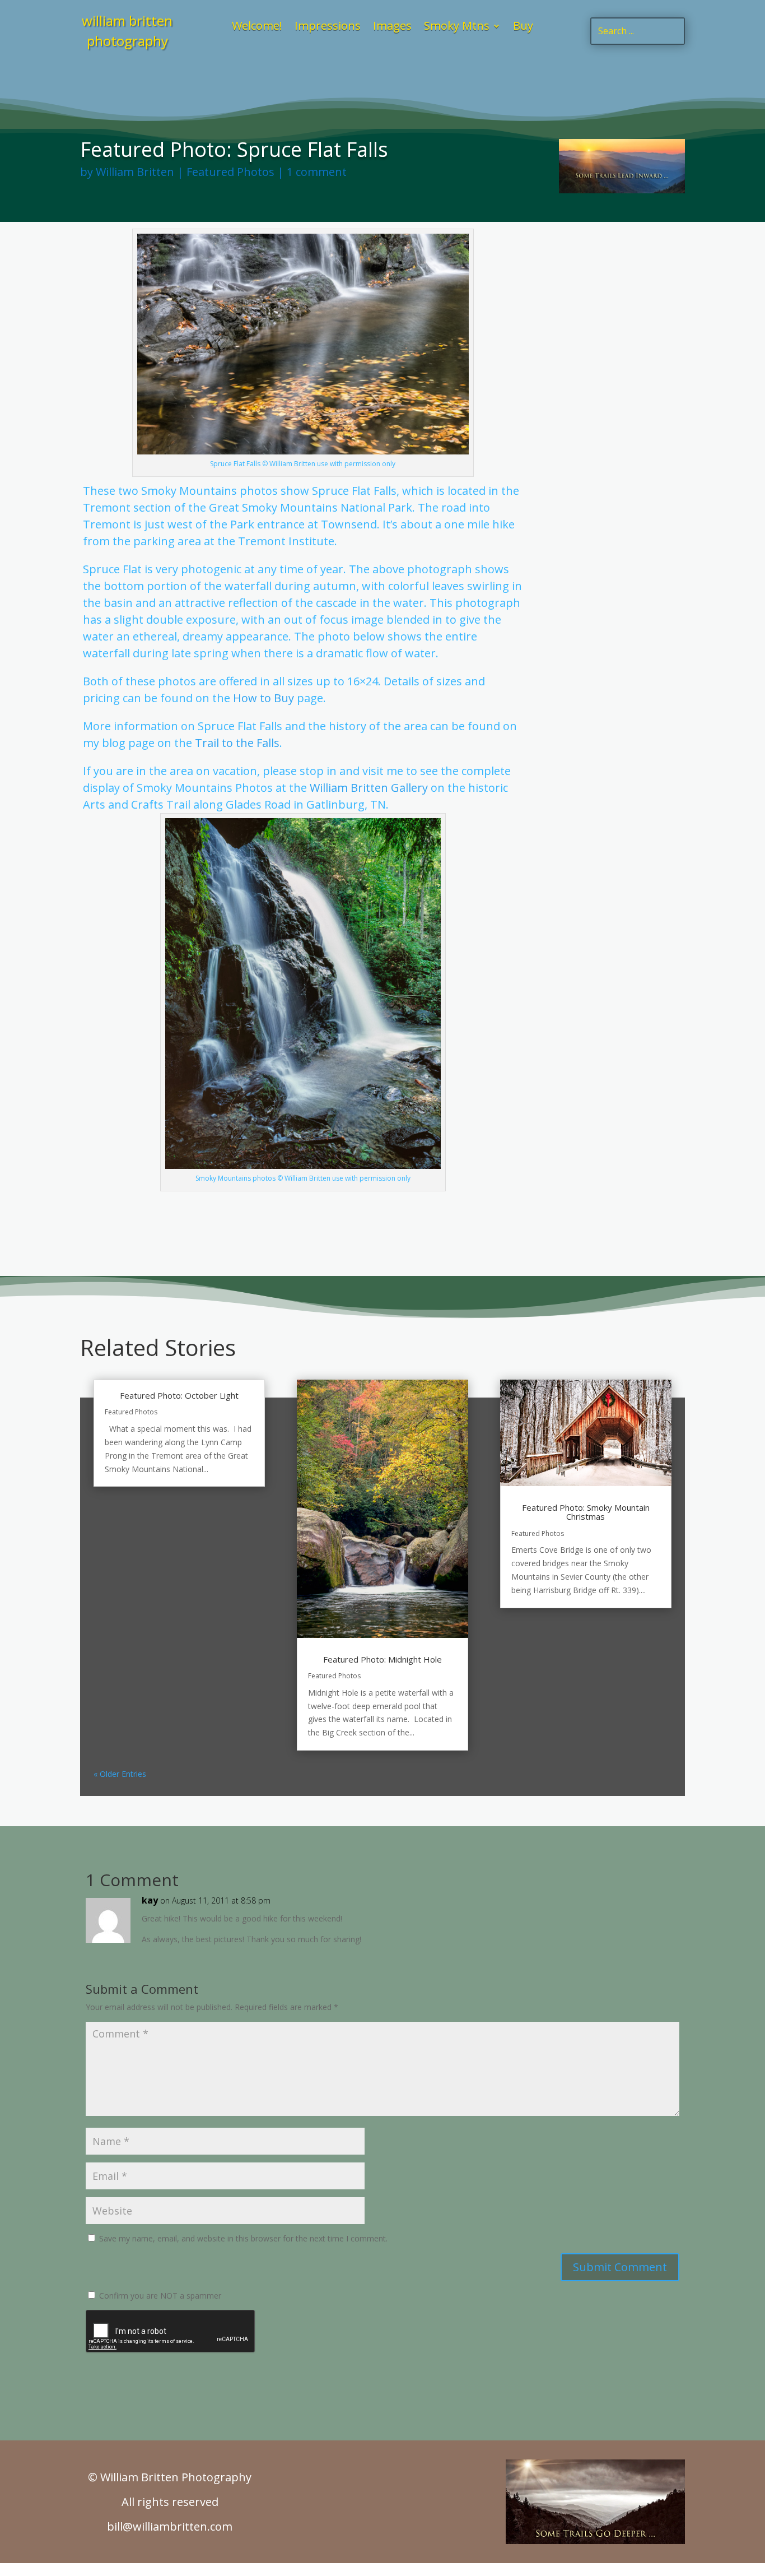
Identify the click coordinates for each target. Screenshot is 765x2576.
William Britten (135, 172)
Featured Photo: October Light (179, 1395)
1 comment (317, 172)
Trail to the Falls (237, 743)
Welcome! (257, 27)
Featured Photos (230, 172)
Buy (523, 27)
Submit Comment (620, 2267)
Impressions (328, 27)
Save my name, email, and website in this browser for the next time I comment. (243, 2238)
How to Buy (263, 698)
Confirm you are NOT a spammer (159, 2296)
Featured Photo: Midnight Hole (382, 1659)
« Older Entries (120, 1774)
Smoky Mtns (457, 27)
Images (392, 27)
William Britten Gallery (369, 788)
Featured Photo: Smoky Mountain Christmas (586, 1512)
